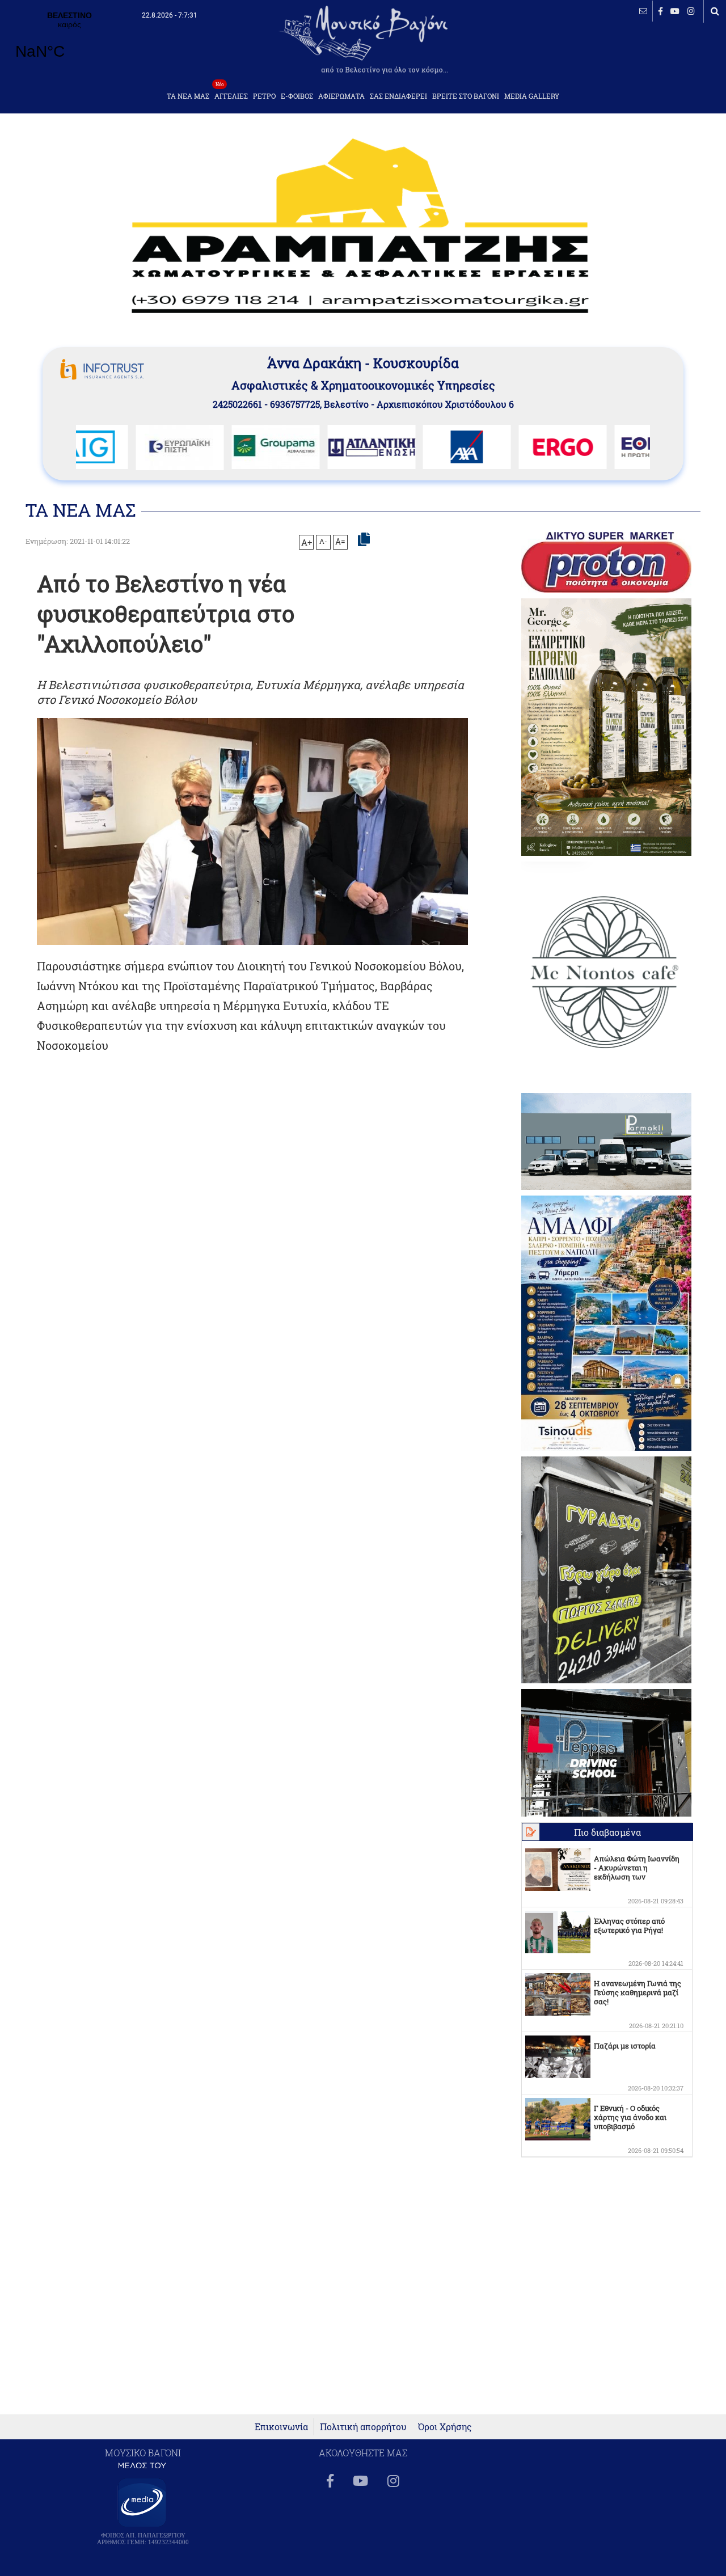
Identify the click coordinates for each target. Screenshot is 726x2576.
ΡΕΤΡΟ (264, 96)
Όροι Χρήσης (445, 2427)
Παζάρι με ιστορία (625, 2046)
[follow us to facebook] (660, 11)
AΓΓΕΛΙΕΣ (231, 93)
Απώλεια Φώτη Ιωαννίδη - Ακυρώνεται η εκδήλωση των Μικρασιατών (637, 1872)
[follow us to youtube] (675, 11)
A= (340, 542)
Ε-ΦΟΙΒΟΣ (297, 96)
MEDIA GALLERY (532, 96)
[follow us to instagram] (691, 11)
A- (323, 541)
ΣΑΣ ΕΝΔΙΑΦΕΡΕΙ (398, 96)
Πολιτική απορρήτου (363, 2427)
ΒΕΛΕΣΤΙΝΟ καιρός (69, 43)
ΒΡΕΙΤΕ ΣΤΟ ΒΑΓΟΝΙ (466, 96)
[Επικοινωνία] (643, 11)
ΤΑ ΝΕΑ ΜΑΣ (188, 96)
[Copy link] (364, 540)
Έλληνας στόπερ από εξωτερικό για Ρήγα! (629, 1925)
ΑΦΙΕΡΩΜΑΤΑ (341, 96)
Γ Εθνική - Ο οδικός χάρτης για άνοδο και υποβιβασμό (630, 2117)
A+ (307, 542)
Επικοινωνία (281, 2427)
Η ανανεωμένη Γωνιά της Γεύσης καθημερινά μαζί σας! (638, 1992)
